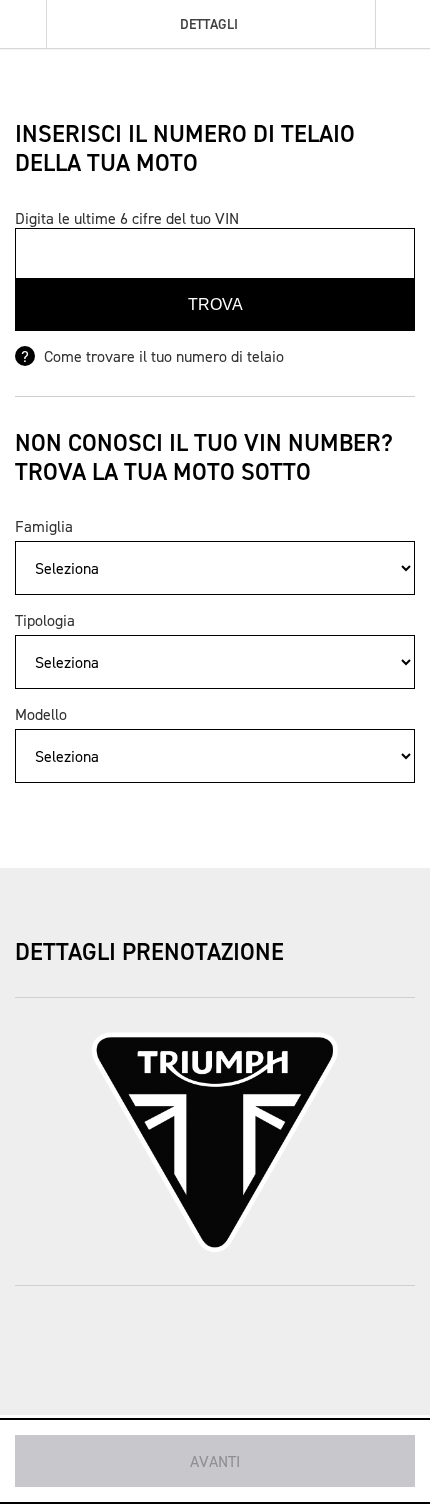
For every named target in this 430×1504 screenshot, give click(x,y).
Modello (41, 714)
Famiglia (44, 526)
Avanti (215, 1461)
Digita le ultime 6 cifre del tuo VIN (127, 218)
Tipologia (45, 620)
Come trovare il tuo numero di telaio (162, 356)
